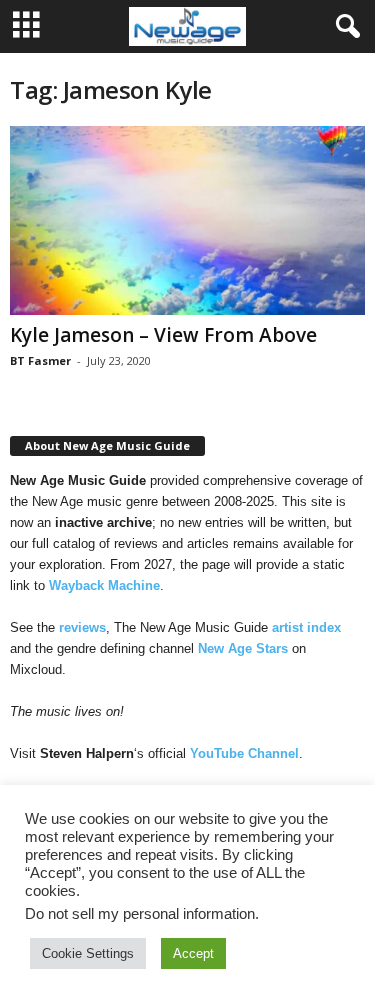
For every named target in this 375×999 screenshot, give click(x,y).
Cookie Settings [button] (88, 953)
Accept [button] (193, 953)
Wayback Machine (104, 585)
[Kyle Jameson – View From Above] (187, 220)
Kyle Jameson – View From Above (163, 335)
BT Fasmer (40, 360)
